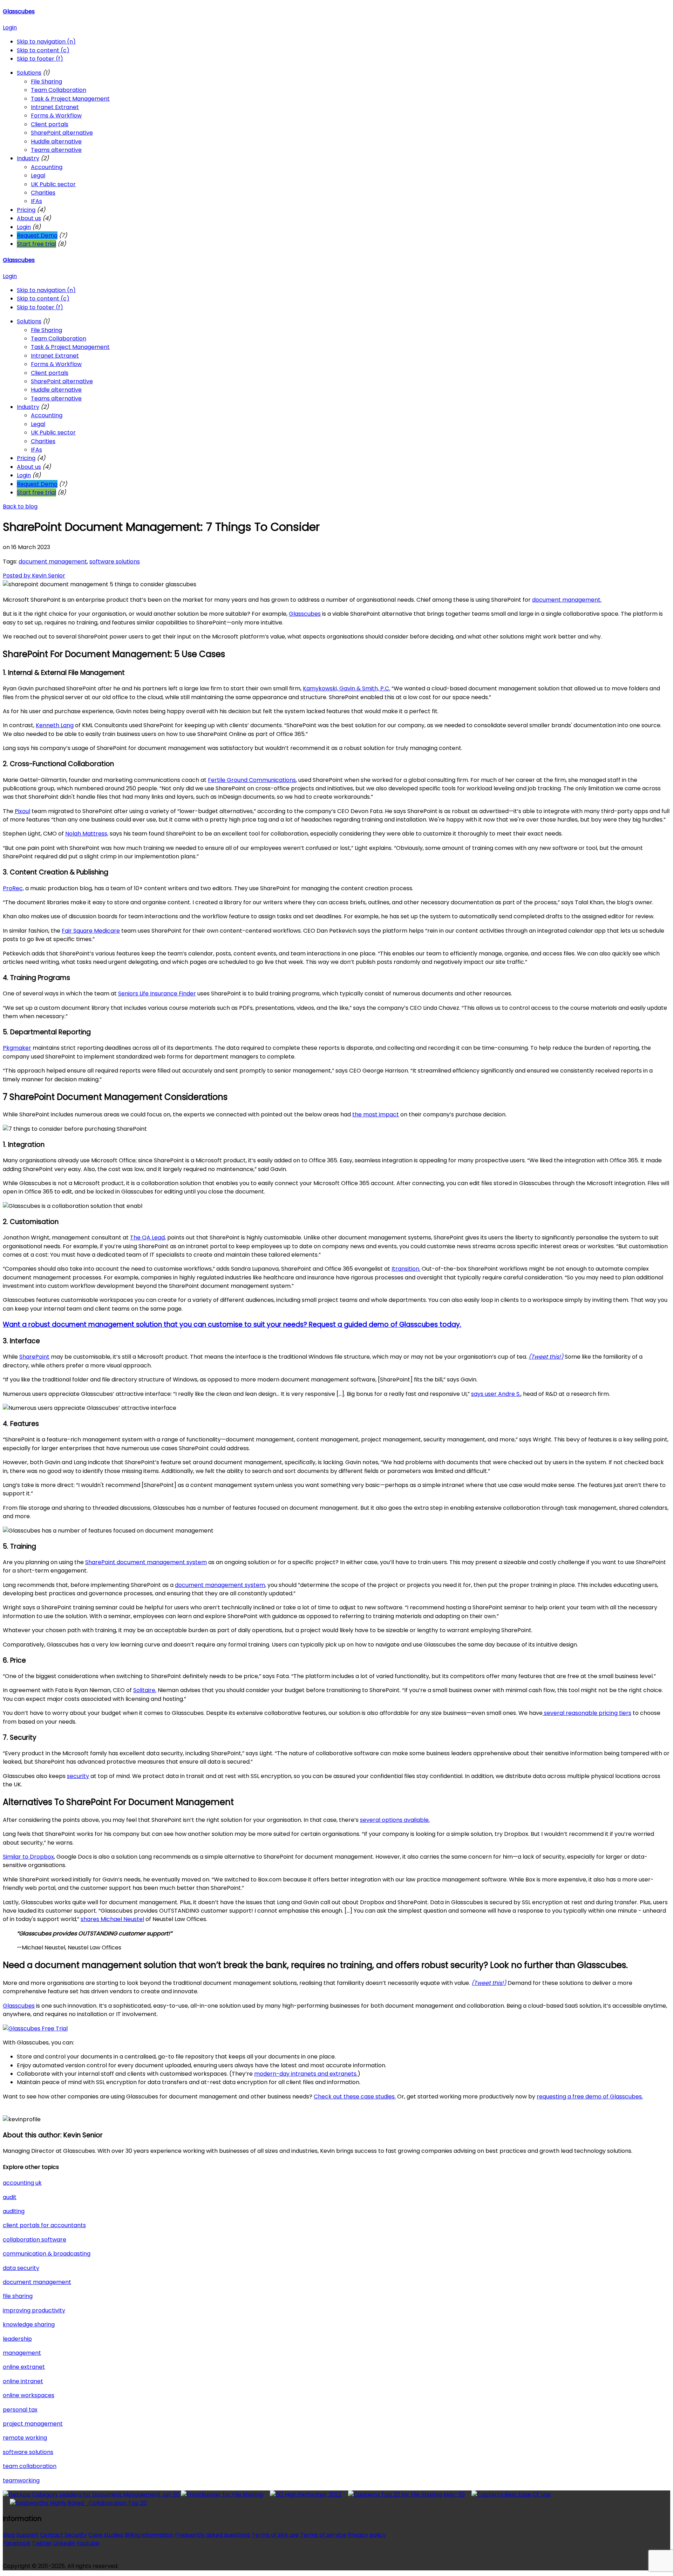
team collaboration (30, 2466)
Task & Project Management (70, 99)
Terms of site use (275, 2535)
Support (27, 2535)
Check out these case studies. (355, 2097)
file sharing (18, 2296)
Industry (28, 158)
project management (33, 2424)
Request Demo (37, 235)
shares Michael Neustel (112, 1919)
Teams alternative (56, 150)
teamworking (21, 2480)
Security (76, 2535)
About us (29, 218)
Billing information (149, 2535)
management (22, 2353)
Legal (38, 175)
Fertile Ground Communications (252, 780)
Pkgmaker (17, 1048)
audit (10, 2197)
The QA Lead (147, 1238)
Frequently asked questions (213, 2535)
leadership (17, 2339)
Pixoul (22, 811)
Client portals (50, 124)
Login (10, 28)
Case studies (106, 2535)
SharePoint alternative (62, 133)
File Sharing (46, 82)
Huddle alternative (56, 141)
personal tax (20, 2410)
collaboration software (35, 2240)
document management (53, 562)
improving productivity (34, 2310)
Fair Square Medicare (91, 931)
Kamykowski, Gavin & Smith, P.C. (346, 688)
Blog (9, 2535)
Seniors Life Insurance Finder (157, 993)
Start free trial (36, 244)
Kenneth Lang (55, 725)
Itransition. (406, 1269)
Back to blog (20, 506)
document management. (567, 600)
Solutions (29, 73)
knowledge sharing (29, 2324)
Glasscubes (19, 11)
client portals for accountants (44, 2225)
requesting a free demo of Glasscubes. (590, 2097)
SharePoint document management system (146, 1562)
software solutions (115, 562)
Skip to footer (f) (40, 59)
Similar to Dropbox (28, 1857)
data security (21, 2268)
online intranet (23, 2381)
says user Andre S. (496, 1394)
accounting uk (22, 2183)
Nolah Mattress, (87, 834)
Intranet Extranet (55, 107)
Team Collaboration (59, 90)
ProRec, (13, 888)
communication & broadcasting (47, 2254)
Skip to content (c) (43, 50)
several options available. (395, 1820)
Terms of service (323, 2535)
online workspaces (29, 2395)
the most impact (376, 1114)
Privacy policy (367, 2535)
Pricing (26, 210)
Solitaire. (145, 1690)
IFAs (36, 201)
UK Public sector (53, 184)
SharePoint (34, 1357)
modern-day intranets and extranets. (306, 2074)
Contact (52, 2535)
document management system (220, 1585)
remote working (25, 2438)
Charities (43, 193)
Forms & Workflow (56, 116)
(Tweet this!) (546, 1357)
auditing (14, 2211)
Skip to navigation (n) (46, 42)
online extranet (24, 2367)
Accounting (47, 167)
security (78, 1776)
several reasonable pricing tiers (587, 1713)
